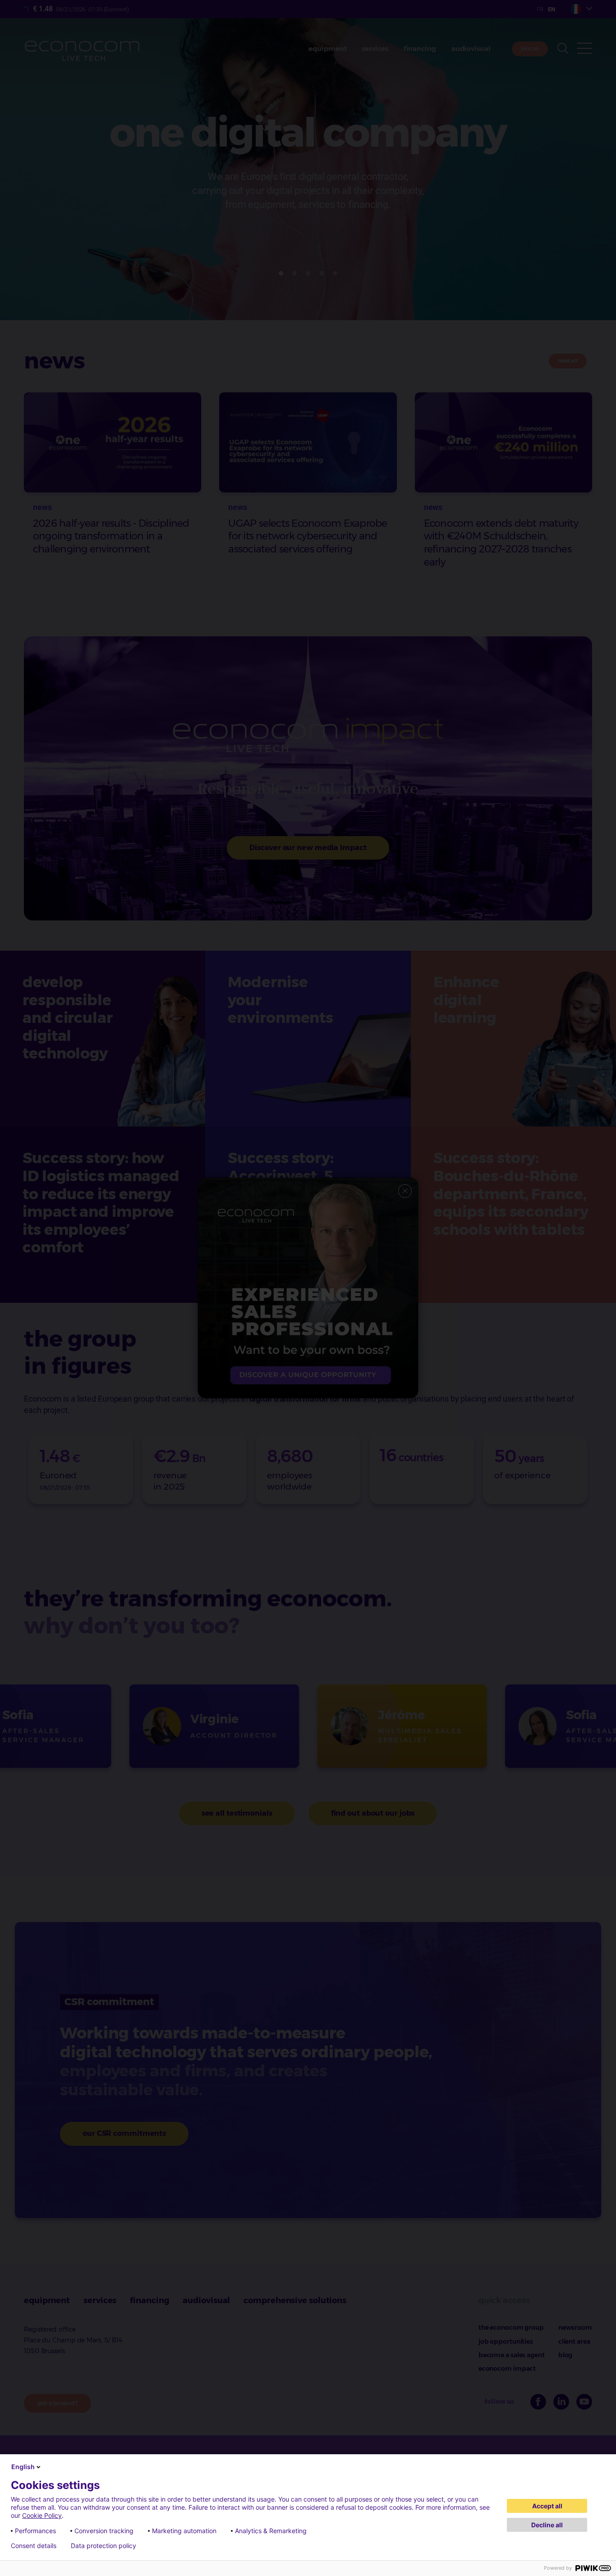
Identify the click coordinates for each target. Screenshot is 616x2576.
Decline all (547, 2525)
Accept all (547, 2506)
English (23, 2467)
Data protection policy (103, 2546)
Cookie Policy (42, 2515)
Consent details (34, 2546)
